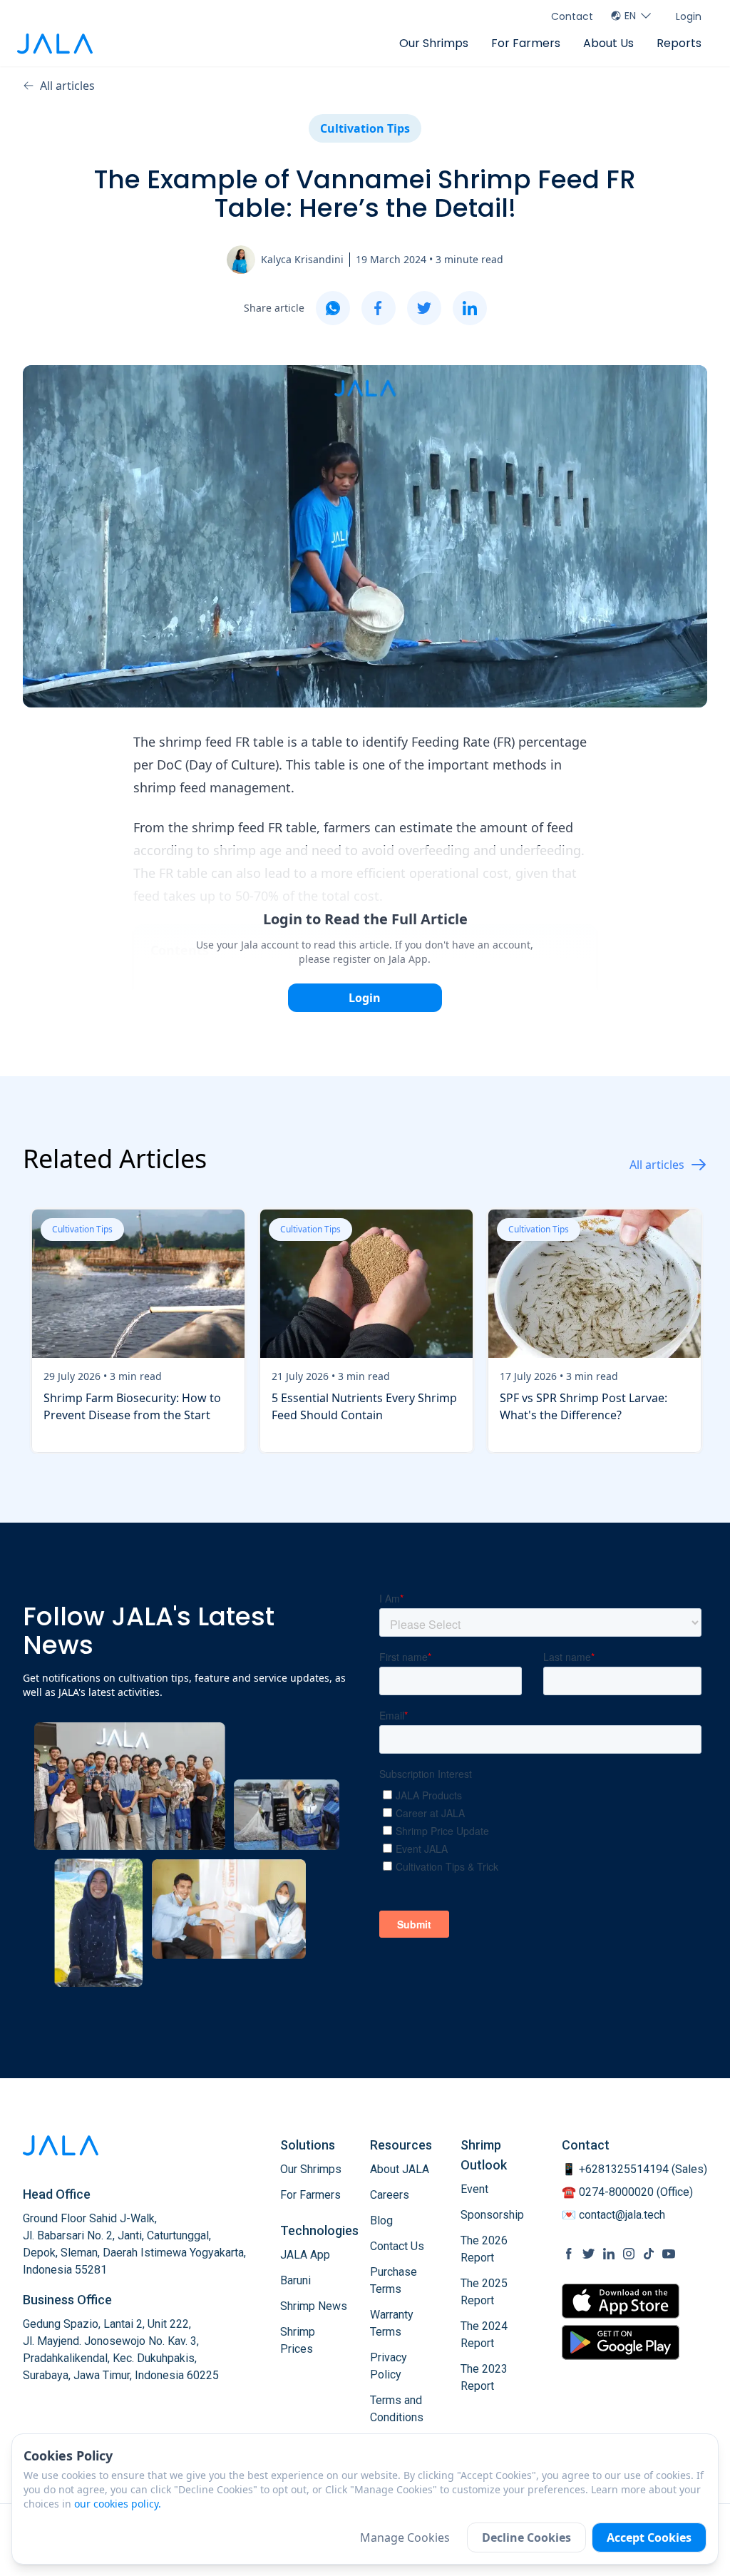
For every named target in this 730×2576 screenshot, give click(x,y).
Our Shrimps (434, 43)
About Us (608, 43)
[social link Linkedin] (609, 2254)
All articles (67, 86)
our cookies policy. (118, 2504)
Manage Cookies (405, 2537)
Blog (381, 2220)
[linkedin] (470, 308)
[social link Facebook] (569, 2254)
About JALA (400, 2169)
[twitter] (424, 308)
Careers (390, 2195)
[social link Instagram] (629, 2254)
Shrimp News (314, 2306)
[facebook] (379, 308)
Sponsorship (492, 2215)
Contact (572, 16)
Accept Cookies (649, 2537)
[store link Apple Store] (621, 2301)
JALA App (305, 2255)
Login (689, 16)
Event (474, 2189)
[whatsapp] (333, 308)
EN (630, 16)
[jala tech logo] (55, 44)
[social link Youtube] (669, 2254)
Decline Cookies (526, 2537)
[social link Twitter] (589, 2254)
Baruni (295, 2280)
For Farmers (526, 43)
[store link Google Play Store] (621, 2342)
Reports (679, 43)
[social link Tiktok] (649, 2254)
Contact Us (397, 2246)
